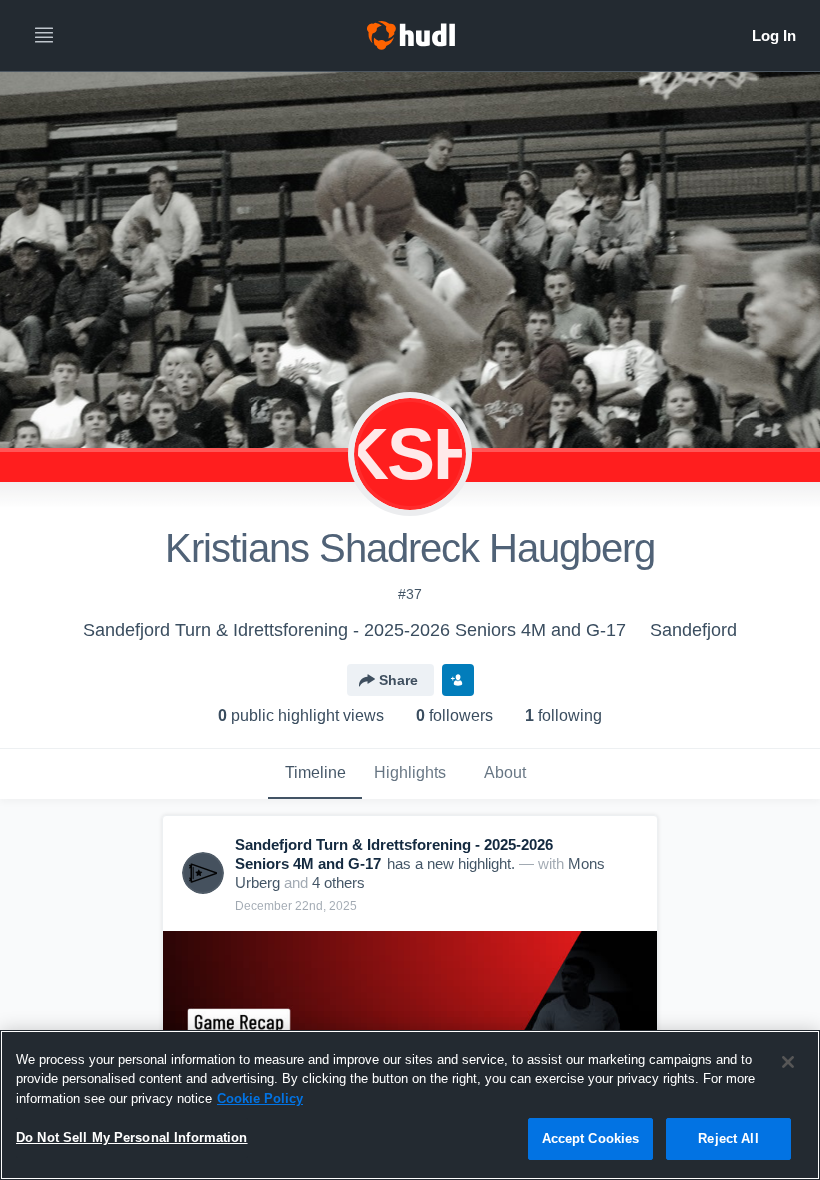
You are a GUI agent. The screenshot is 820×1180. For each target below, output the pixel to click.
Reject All (728, 1138)
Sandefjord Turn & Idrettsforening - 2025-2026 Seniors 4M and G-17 (354, 630)
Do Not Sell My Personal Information (132, 1137)
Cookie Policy (260, 1098)
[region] (410, 1105)
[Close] (788, 1062)
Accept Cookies (591, 1138)
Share (398, 680)
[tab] (315, 774)
